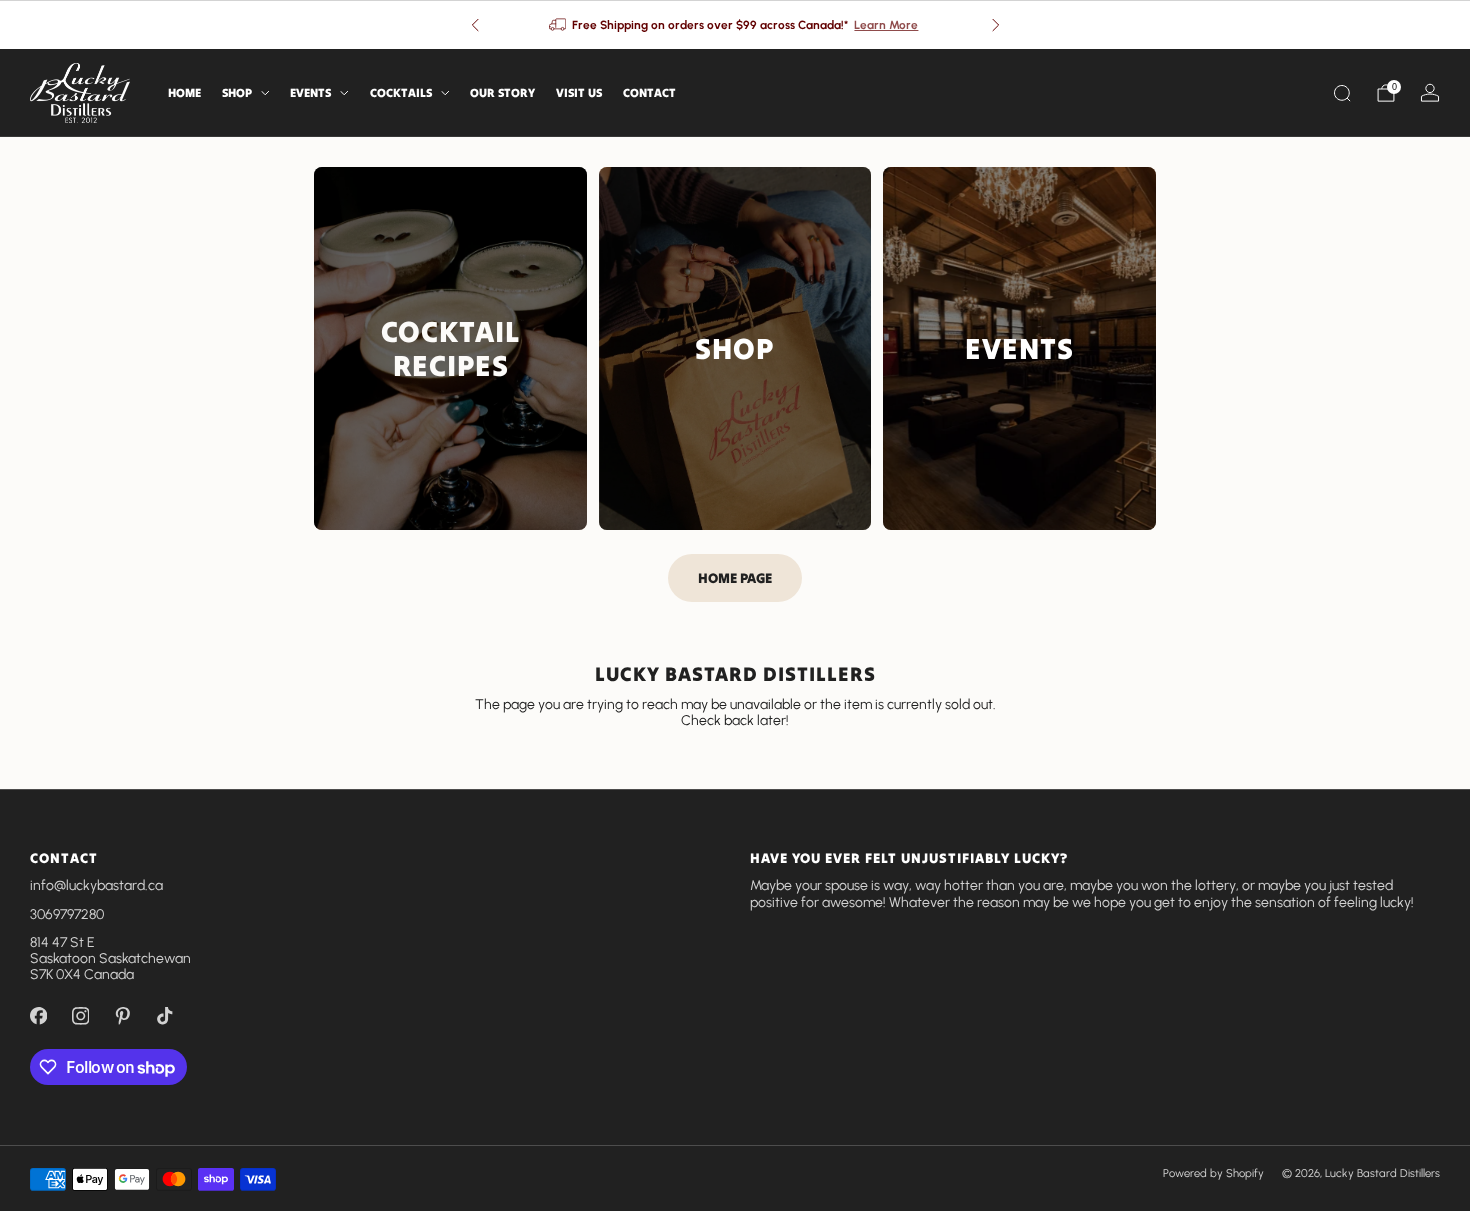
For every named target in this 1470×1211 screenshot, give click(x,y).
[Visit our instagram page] (80, 1016)
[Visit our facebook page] (38, 1016)
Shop (237, 92)
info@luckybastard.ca (96, 885)
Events (310, 92)
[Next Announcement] (996, 25)
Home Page (735, 578)
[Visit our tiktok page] (164, 1016)
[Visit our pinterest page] (122, 1016)
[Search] (1342, 93)
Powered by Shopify (1213, 1173)
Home (184, 92)
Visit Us (579, 92)
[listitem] (735, 25)
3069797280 (67, 914)
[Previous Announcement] (475, 25)
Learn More (886, 25)
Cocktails (401, 92)
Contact (649, 92)
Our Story (502, 92)
